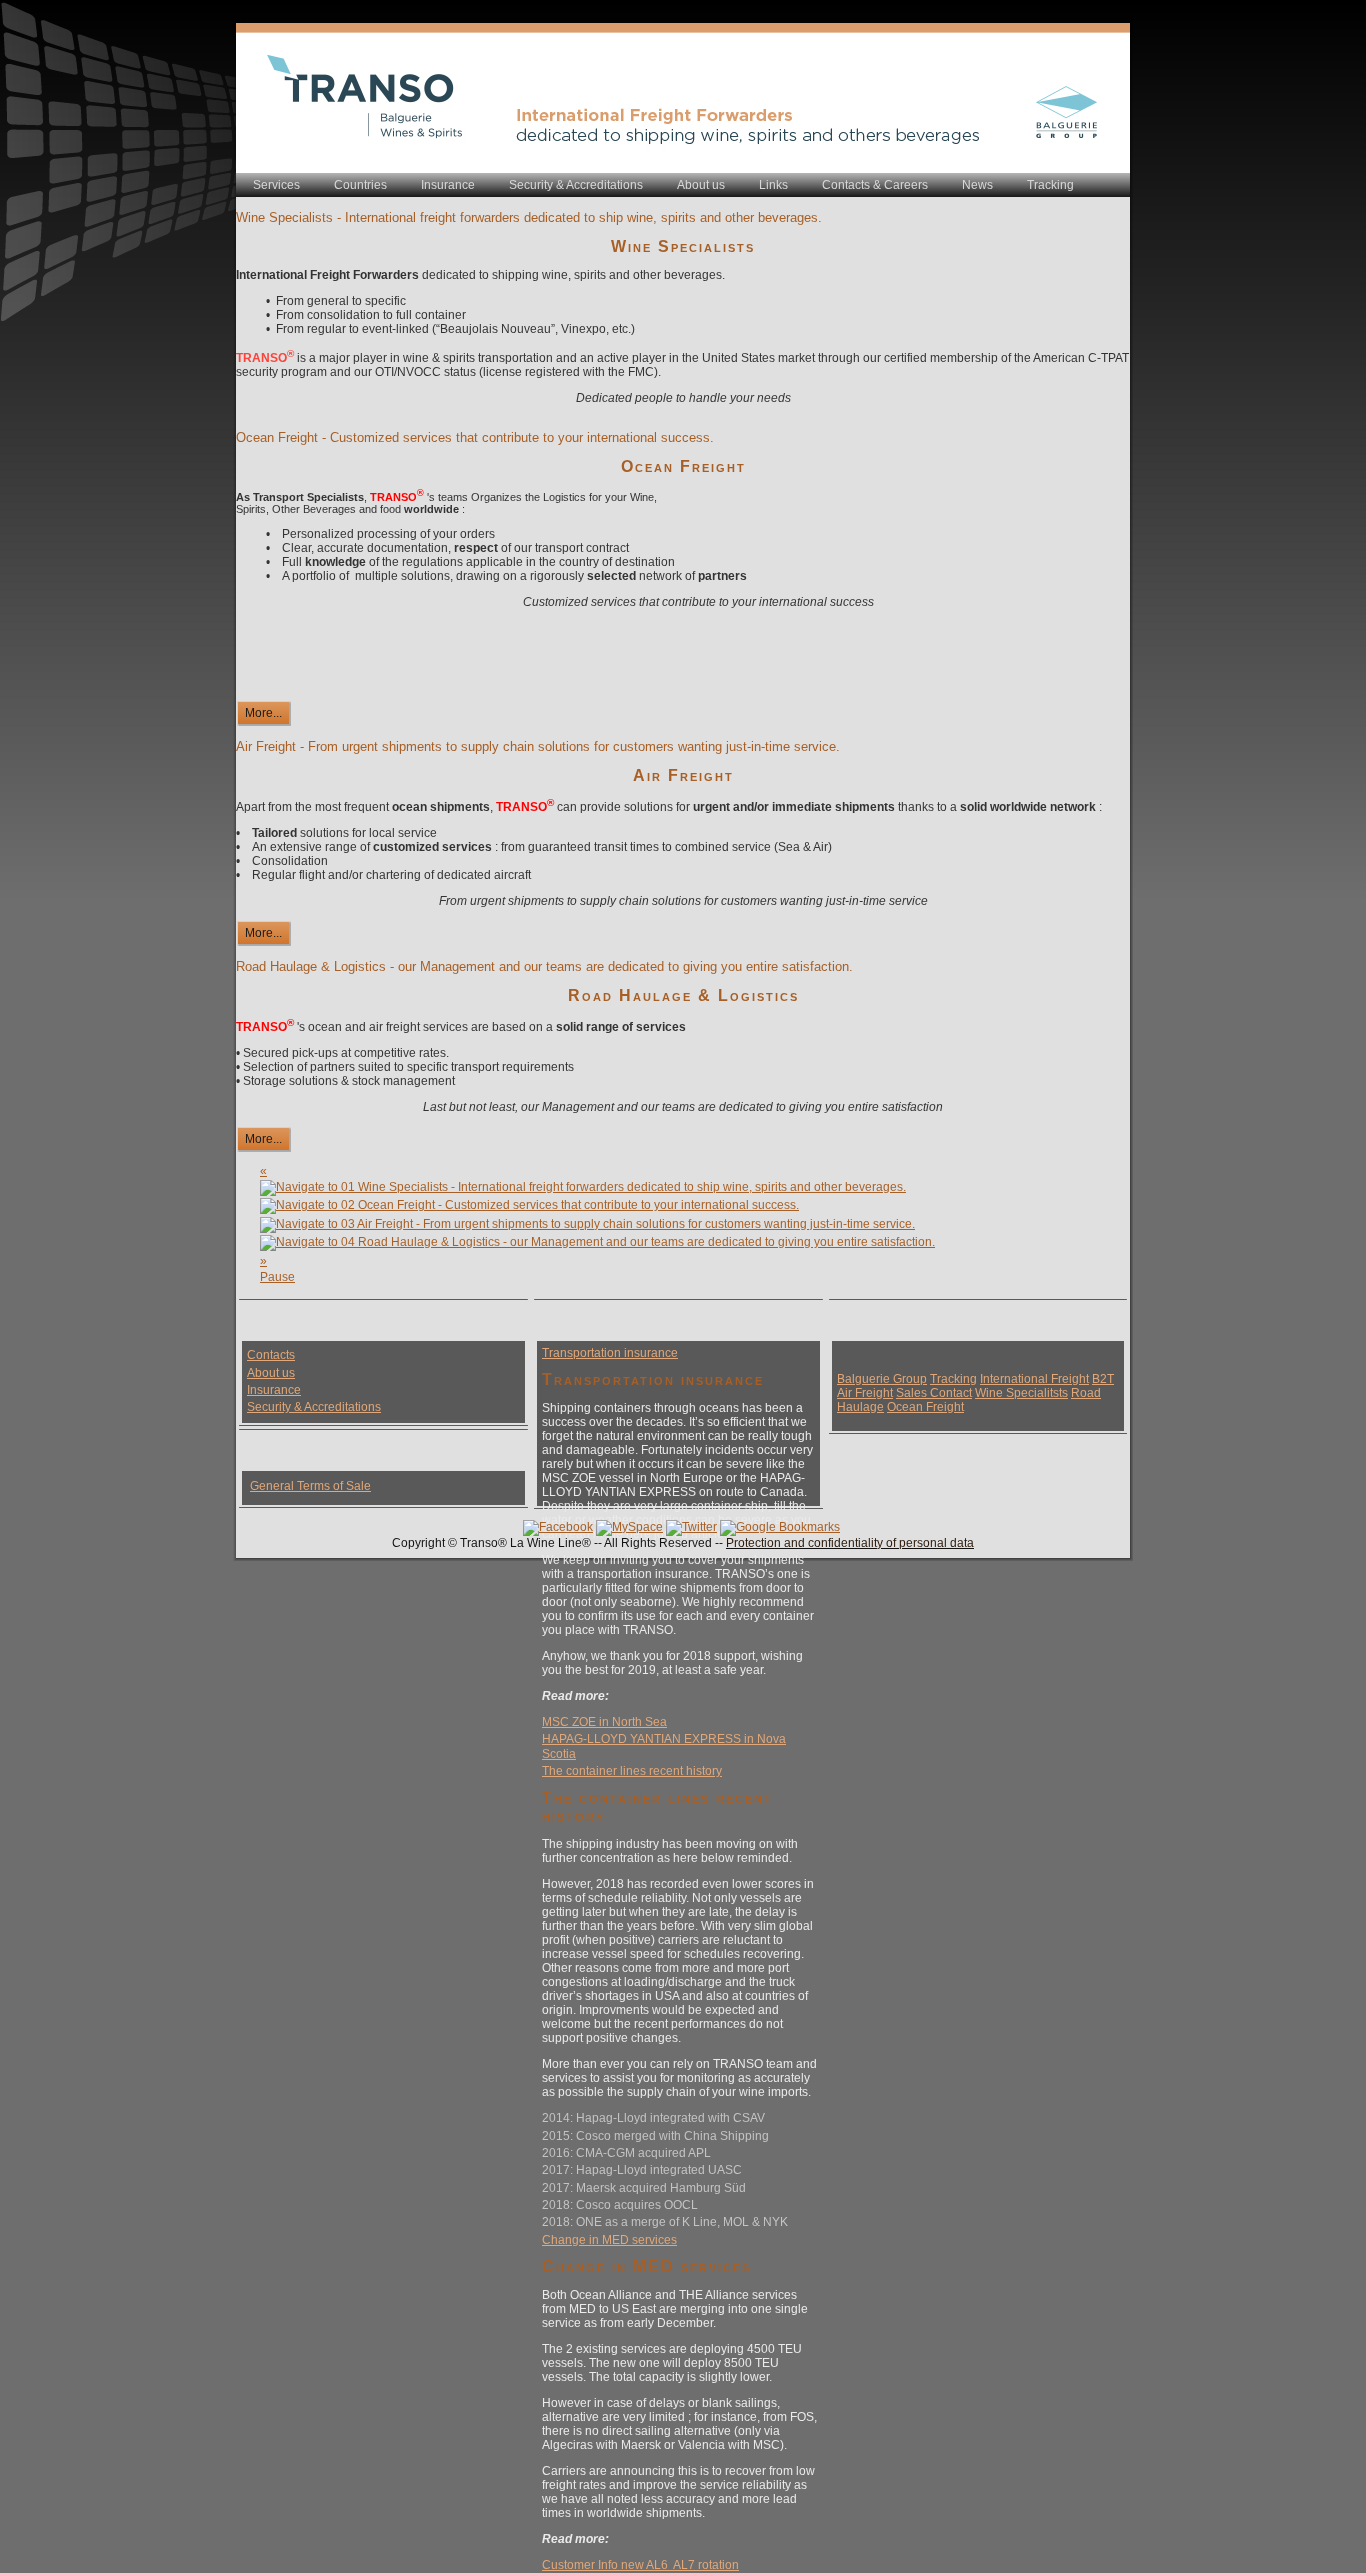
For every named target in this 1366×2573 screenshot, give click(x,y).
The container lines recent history (632, 1771)
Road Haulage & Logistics (683, 995)
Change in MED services (609, 2240)
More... (263, 713)
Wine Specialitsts (1021, 1393)
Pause (277, 1277)
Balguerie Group (882, 1379)
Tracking (953, 1379)
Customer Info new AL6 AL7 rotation (640, 2565)
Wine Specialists (683, 246)
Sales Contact (934, 1393)
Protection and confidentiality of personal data (850, 1543)
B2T (1103, 1379)
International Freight (1034, 1379)
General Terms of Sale (310, 1486)
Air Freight (683, 775)
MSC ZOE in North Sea (604, 1722)
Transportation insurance (610, 1353)
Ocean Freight (683, 466)
